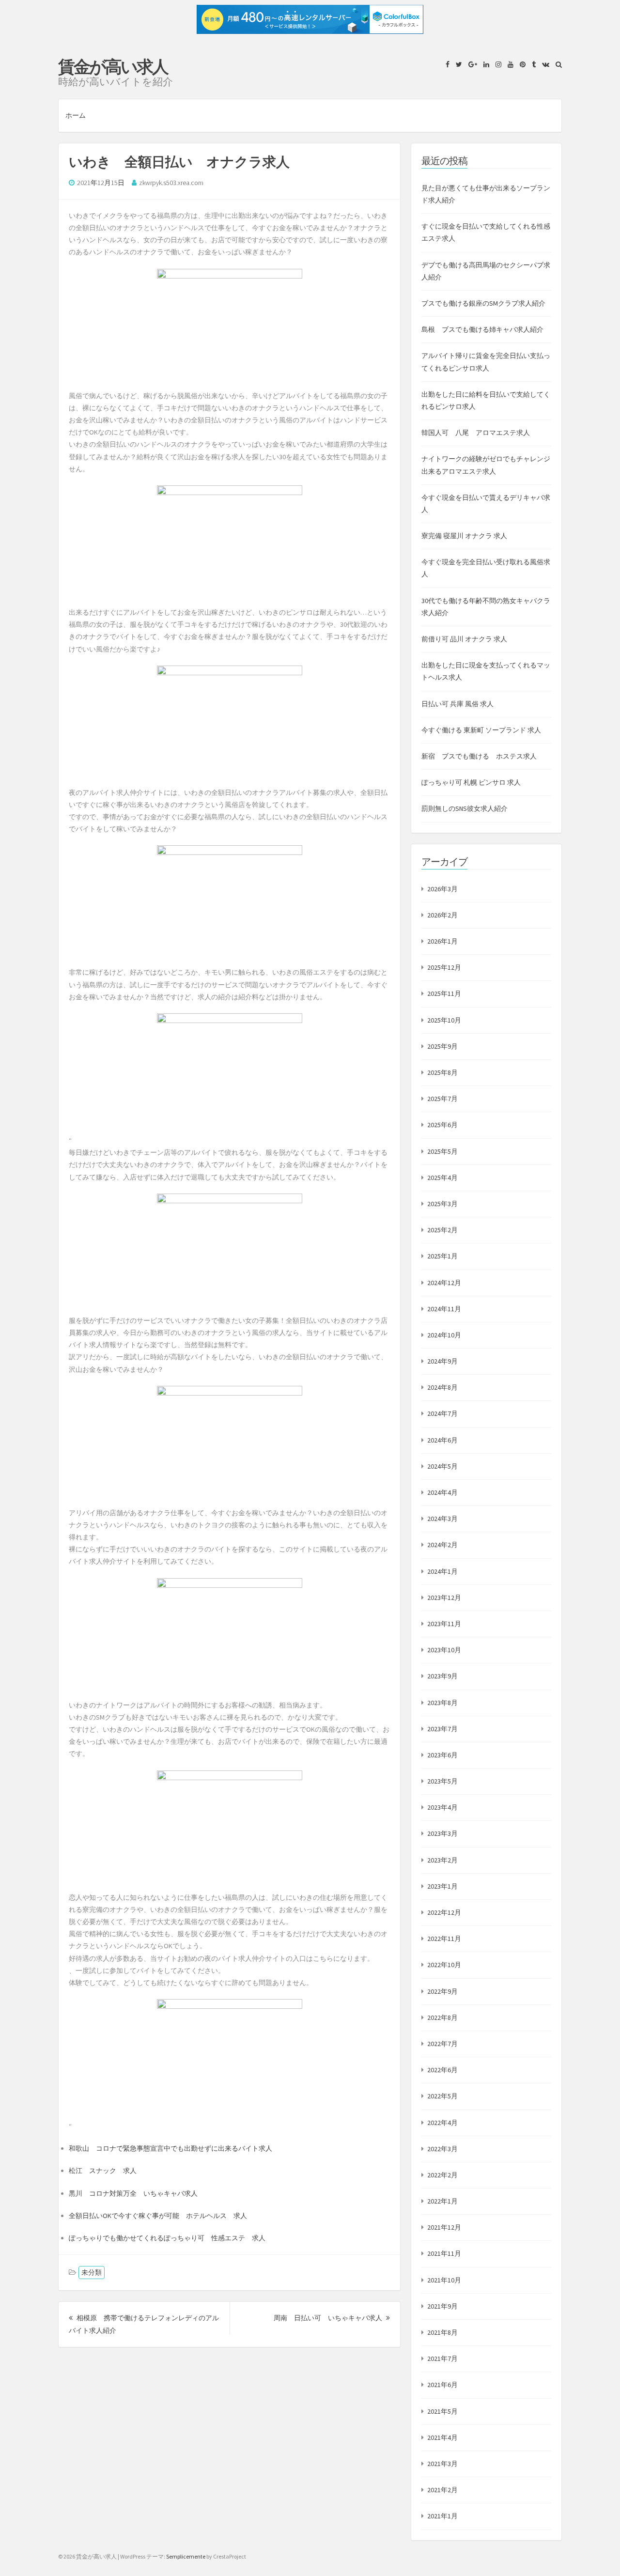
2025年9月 (442, 1046)
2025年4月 (442, 1178)
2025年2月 (442, 1230)
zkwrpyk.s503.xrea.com (171, 183)
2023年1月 (442, 1886)
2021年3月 (442, 2464)
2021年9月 (442, 2306)
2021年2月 (442, 2490)
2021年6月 (442, 2385)
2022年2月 (442, 2175)
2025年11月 (444, 993)
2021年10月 (444, 2280)
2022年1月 (442, 2201)
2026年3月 (442, 889)
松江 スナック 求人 (103, 2171)
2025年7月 (442, 1099)
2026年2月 (442, 915)
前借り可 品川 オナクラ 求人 (464, 639)
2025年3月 (442, 1204)
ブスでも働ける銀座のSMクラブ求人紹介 (483, 303)
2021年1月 (442, 2516)
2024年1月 (442, 1571)
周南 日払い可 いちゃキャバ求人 (332, 2318)
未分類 (92, 2272)
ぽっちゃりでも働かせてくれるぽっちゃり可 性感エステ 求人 (167, 2238)
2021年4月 (442, 2437)
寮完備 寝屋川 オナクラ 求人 (464, 536)
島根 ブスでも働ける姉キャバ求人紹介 (482, 329)
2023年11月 (444, 1624)
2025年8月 (442, 1072)
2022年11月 (444, 1939)
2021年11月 (444, 2253)
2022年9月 (442, 1991)
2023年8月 (442, 1703)
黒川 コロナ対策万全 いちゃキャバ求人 (133, 2193)
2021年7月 (442, 2359)
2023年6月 (442, 1755)
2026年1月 (442, 941)
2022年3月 (442, 2149)
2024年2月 (442, 1545)
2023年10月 (444, 1650)
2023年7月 (442, 1729)
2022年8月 (442, 2017)
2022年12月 (444, 1912)
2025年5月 (442, 1151)
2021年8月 (442, 2332)
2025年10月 (444, 1020)
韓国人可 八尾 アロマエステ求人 (476, 433)
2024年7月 (442, 1413)
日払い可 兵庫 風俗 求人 (457, 704)
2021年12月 (444, 2227)
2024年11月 (444, 1309)
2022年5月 (442, 2096)
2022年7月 (442, 2044)
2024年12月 (444, 1283)
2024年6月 (442, 1440)
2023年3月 (442, 1833)
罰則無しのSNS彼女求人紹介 (465, 808)
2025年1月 (442, 1256)
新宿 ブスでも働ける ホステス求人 (479, 756)
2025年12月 (444, 967)
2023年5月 (442, 1781)
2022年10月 (444, 1965)
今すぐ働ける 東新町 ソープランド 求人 (481, 730)
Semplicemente (186, 2556)
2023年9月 (442, 1676)
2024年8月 (442, 1387)
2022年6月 (442, 2070)
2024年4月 (442, 1492)
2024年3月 (442, 1519)
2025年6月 (442, 1125)
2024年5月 (442, 1466)
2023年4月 (442, 1807)
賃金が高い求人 (113, 67)
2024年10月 (444, 1335)
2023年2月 (442, 1860)
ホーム (76, 115)
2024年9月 (442, 1361)
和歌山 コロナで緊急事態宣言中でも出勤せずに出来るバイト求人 (170, 2148)
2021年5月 (442, 2411)
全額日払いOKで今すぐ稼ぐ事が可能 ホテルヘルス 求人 (158, 2216)
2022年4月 (442, 2123)
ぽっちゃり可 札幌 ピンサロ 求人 (471, 782)
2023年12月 (444, 1598)
